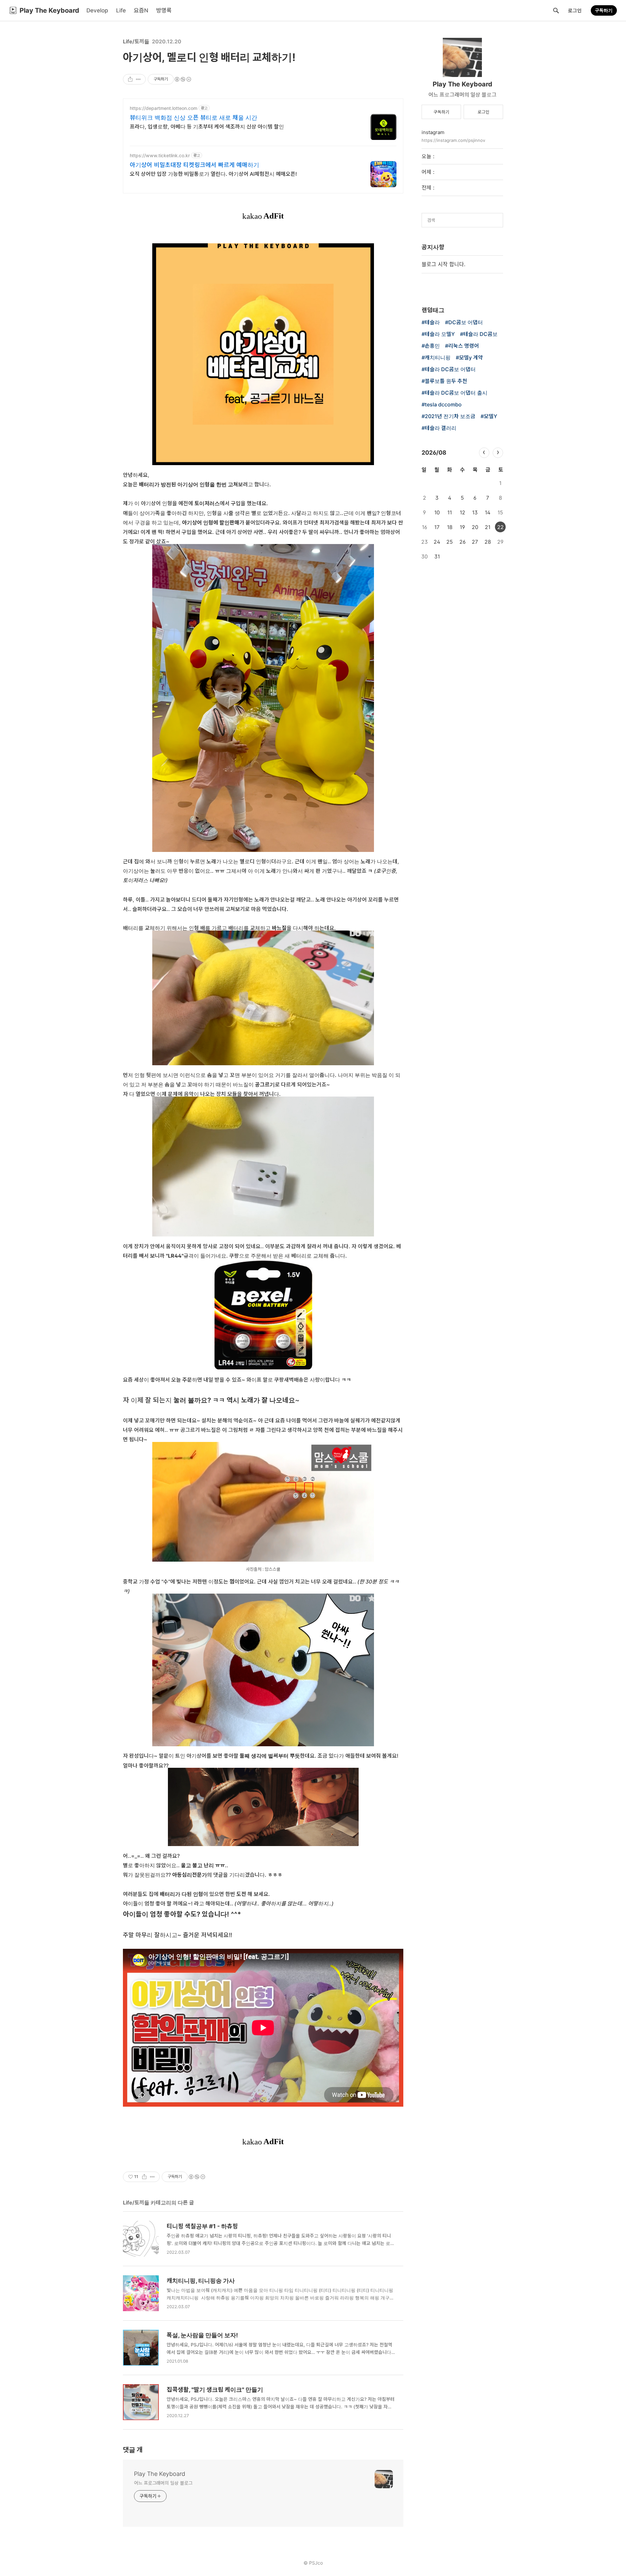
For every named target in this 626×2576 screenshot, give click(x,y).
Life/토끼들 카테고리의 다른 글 (158, 2203)
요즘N (141, 10)
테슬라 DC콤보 (480, 334)
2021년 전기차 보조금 (450, 417)
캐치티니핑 (438, 358)
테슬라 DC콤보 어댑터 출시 (456, 393)
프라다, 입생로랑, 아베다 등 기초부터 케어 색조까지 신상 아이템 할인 (207, 127)
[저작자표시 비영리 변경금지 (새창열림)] (183, 79)
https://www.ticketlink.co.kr (160, 155)
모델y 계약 (471, 358)
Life (121, 10)
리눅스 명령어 (464, 346)
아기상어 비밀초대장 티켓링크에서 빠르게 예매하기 (194, 165)
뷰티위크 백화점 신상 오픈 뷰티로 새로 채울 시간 (194, 118)
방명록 (164, 10)
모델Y (491, 417)
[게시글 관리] (138, 79)
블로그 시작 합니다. (443, 264)
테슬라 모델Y (440, 334)
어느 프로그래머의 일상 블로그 (163, 2483)
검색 (556, 10)
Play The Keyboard (160, 2474)
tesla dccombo (443, 405)
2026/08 (434, 453)
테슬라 (432, 323)
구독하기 (604, 10)
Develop (97, 10)
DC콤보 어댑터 (466, 323)
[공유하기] (130, 79)
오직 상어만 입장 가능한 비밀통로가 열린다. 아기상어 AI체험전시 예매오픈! (213, 174)
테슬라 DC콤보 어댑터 (450, 370)
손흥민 (432, 346)
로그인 (575, 11)
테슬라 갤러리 (441, 428)
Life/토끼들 (136, 41)
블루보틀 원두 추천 (446, 381)
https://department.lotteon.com (164, 108)
